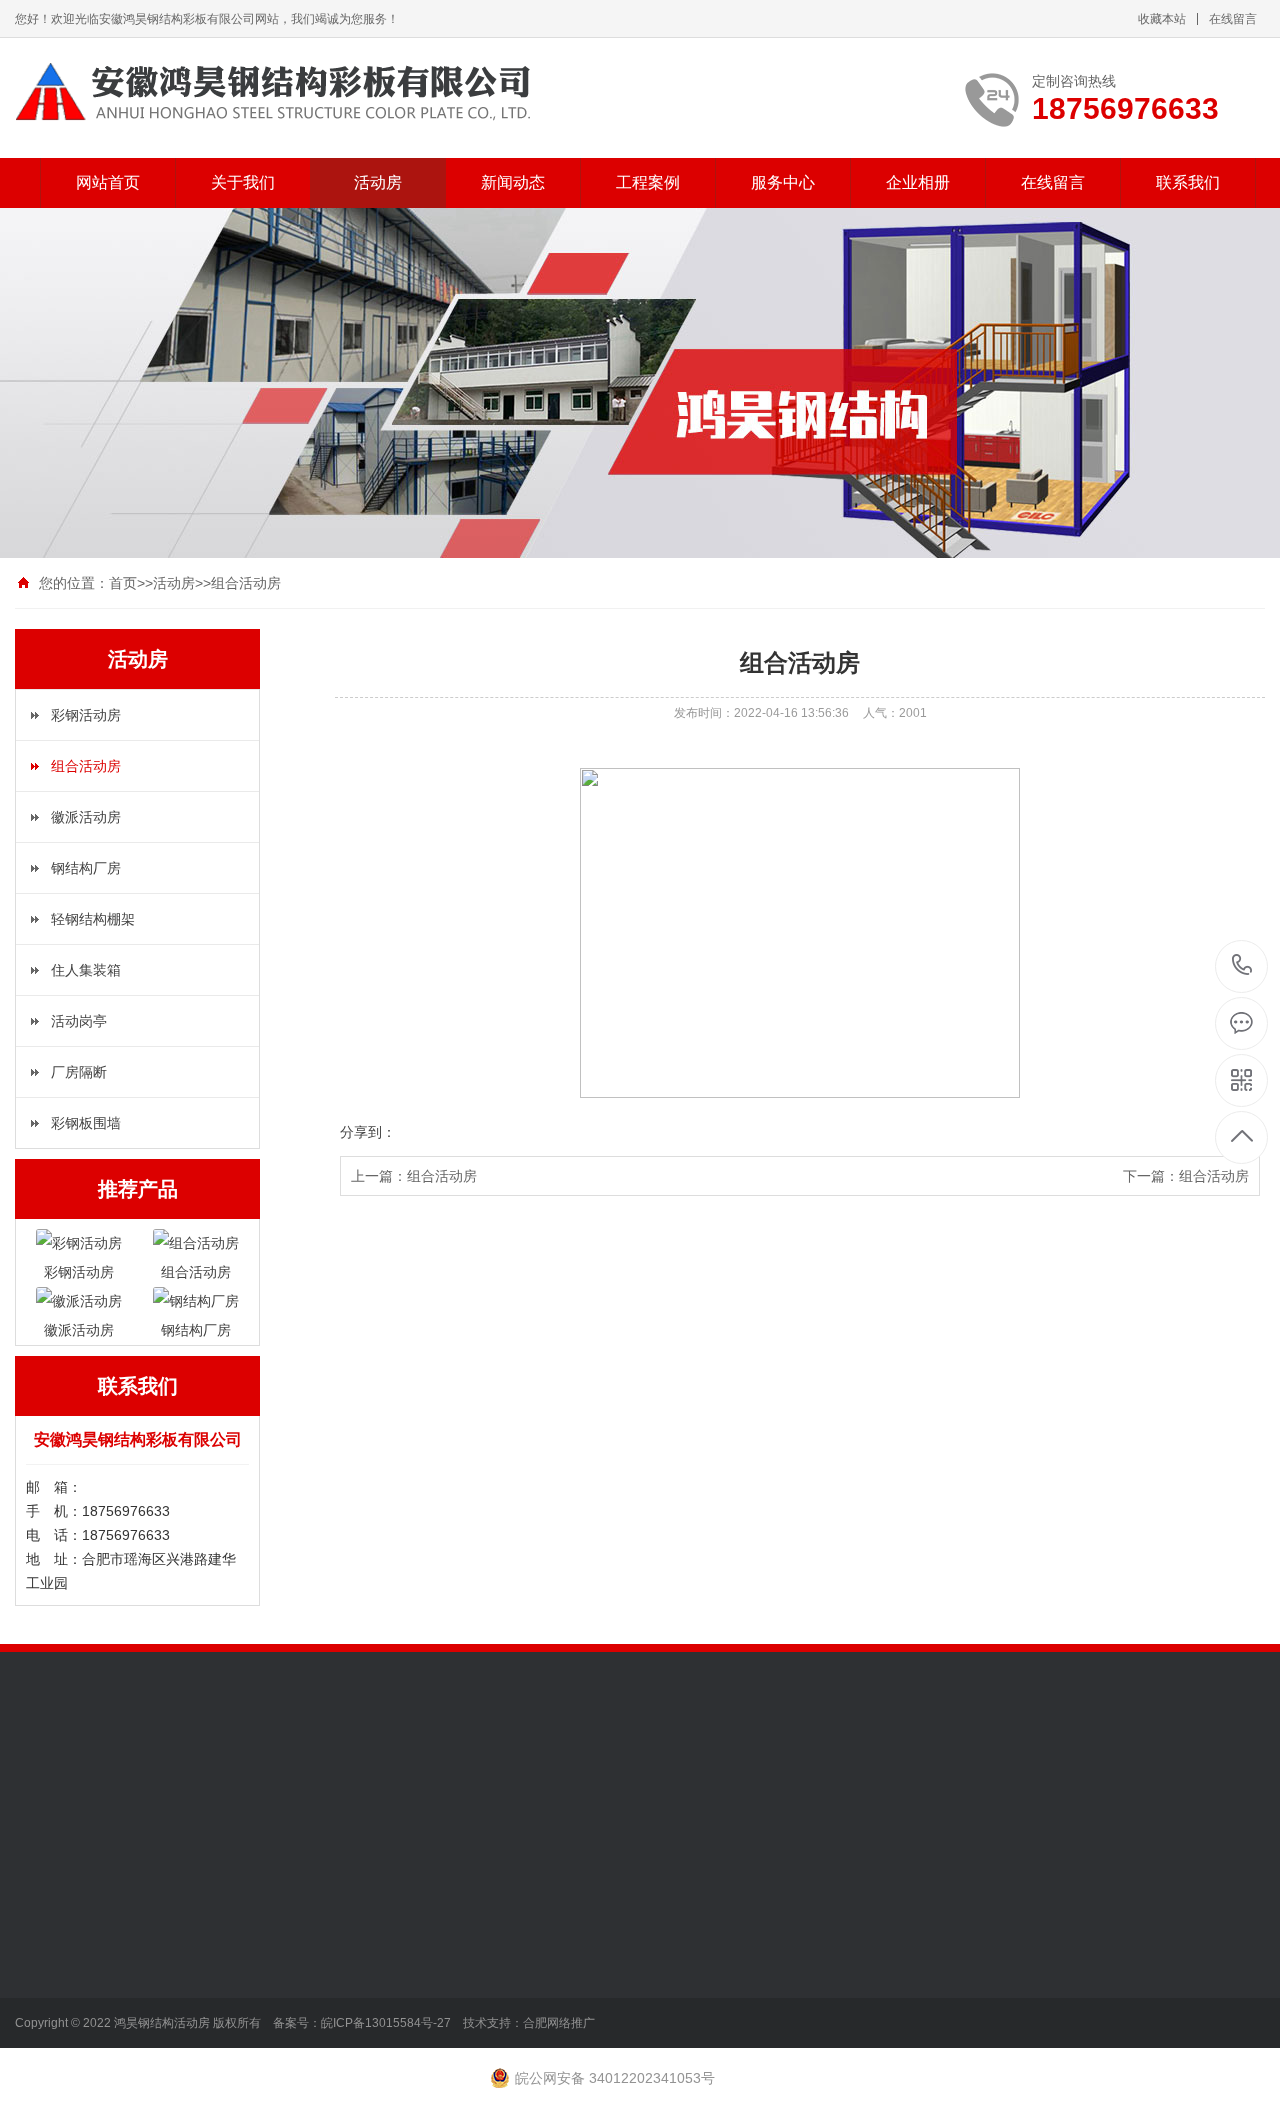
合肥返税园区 (267, 1786)
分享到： (368, 1132)
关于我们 (243, 182)
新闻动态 (513, 182)
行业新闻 (321, 1935)
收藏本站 (1162, 19)
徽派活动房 (86, 817)
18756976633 (1242, 966)
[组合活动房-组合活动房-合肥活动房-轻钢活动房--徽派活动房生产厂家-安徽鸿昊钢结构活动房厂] (273, 92)
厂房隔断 (79, 1072)
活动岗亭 (79, 1021)
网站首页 (108, 182)
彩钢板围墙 (86, 1123)
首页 (123, 583)
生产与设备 (50, 1935)
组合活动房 (246, 583)
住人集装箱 (86, 970)
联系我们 (1188, 182)
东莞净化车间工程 (155, 1786)
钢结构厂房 (86, 868)
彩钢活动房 (86, 715)
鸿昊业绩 (43, 1995)
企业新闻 (321, 1965)
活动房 (378, 182)
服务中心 (783, 182)
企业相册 (918, 182)
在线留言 (1233, 19)
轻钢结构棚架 (93, 919)
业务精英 (43, 1965)
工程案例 (648, 182)
